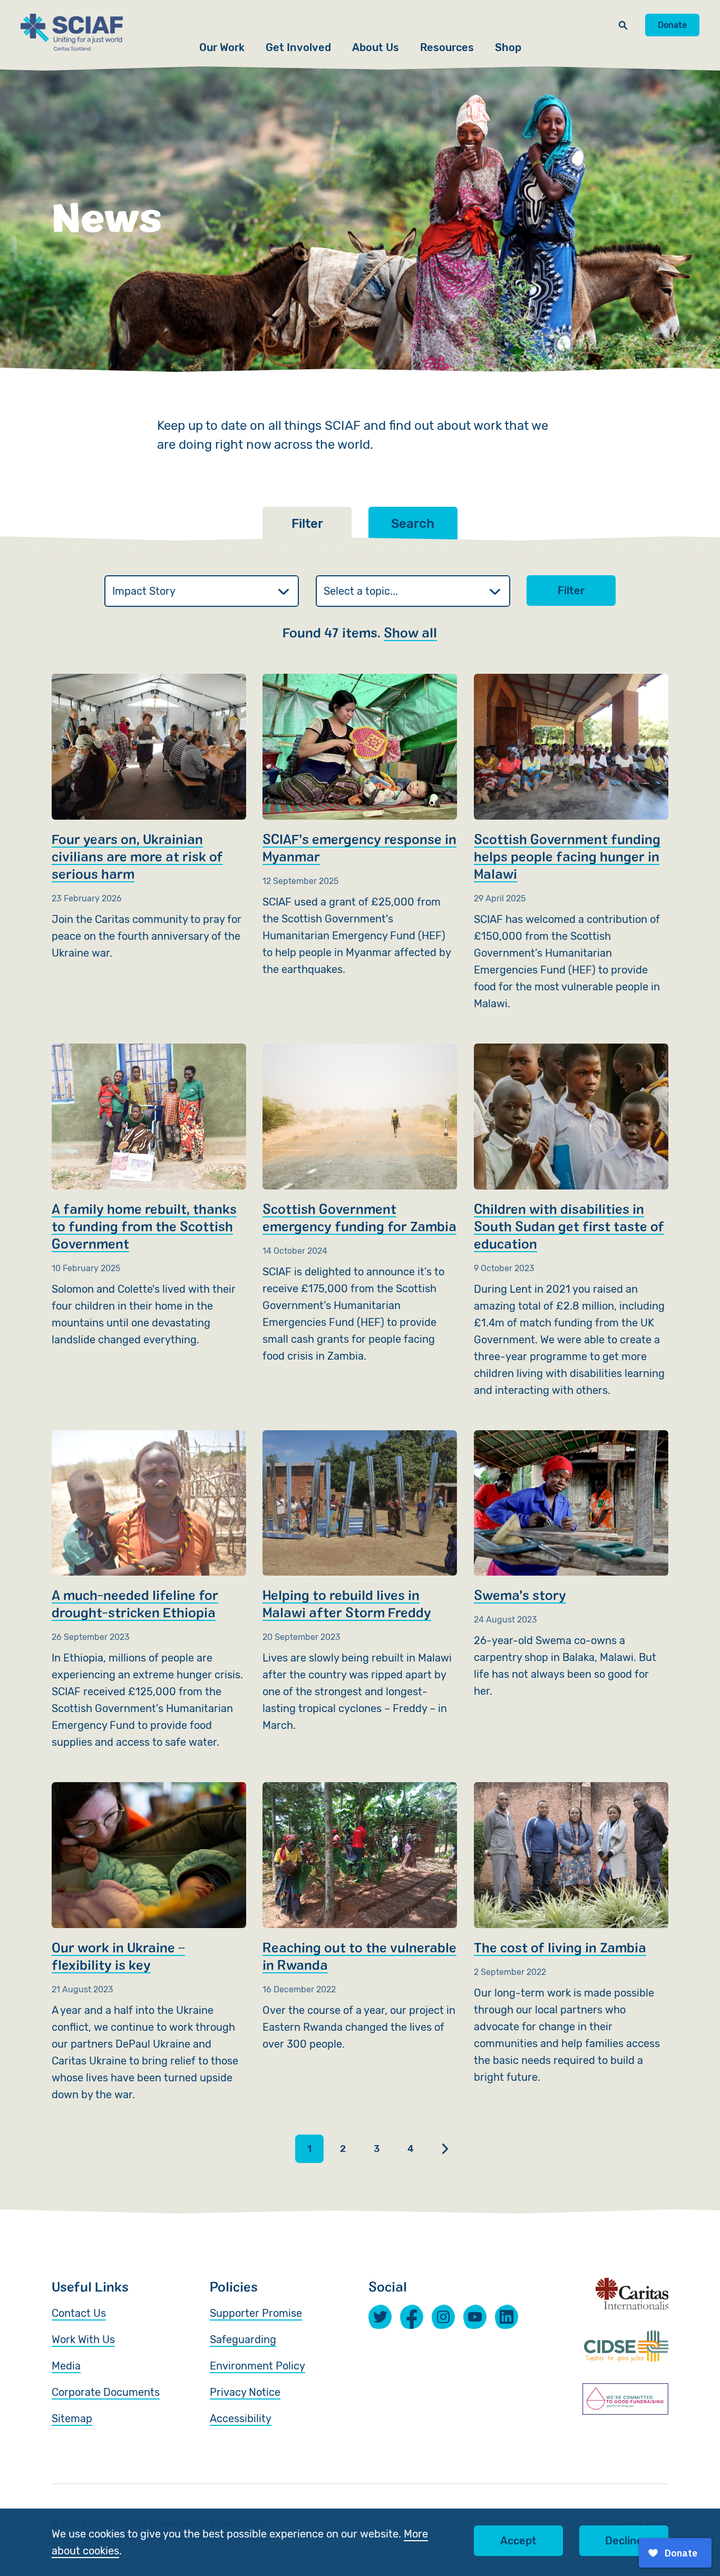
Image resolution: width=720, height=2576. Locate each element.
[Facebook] (412, 2317)
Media (66, 2366)
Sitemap (72, 2418)
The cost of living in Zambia (571, 1934)
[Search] (623, 25)
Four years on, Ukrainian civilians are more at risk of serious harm (149, 818)
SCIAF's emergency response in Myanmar (360, 826)
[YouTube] (475, 2317)
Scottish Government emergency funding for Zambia (360, 1204)
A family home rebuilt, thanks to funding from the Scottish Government (149, 1196)
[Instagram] (443, 2317)
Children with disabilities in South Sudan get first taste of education (571, 1221)
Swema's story (571, 1565)
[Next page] (444, 2149)
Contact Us (79, 2313)
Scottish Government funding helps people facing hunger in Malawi (571, 843)
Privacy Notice (245, 2392)
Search (413, 524)
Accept (518, 2541)
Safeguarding (243, 2339)
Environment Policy (257, 2366)
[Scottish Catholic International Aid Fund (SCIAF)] (72, 32)
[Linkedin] (507, 2317)
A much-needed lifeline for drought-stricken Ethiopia (149, 1591)
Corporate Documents (106, 2392)
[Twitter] (380, 2317)
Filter (571, 591)
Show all (410, 632)
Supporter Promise (256, 2313)
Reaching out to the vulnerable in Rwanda (360, 1917)
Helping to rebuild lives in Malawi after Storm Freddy (360, 1582)
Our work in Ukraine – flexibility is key (149, 1943)
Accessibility (241, 2418)
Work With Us (83, 2339)
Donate (672, 25)
